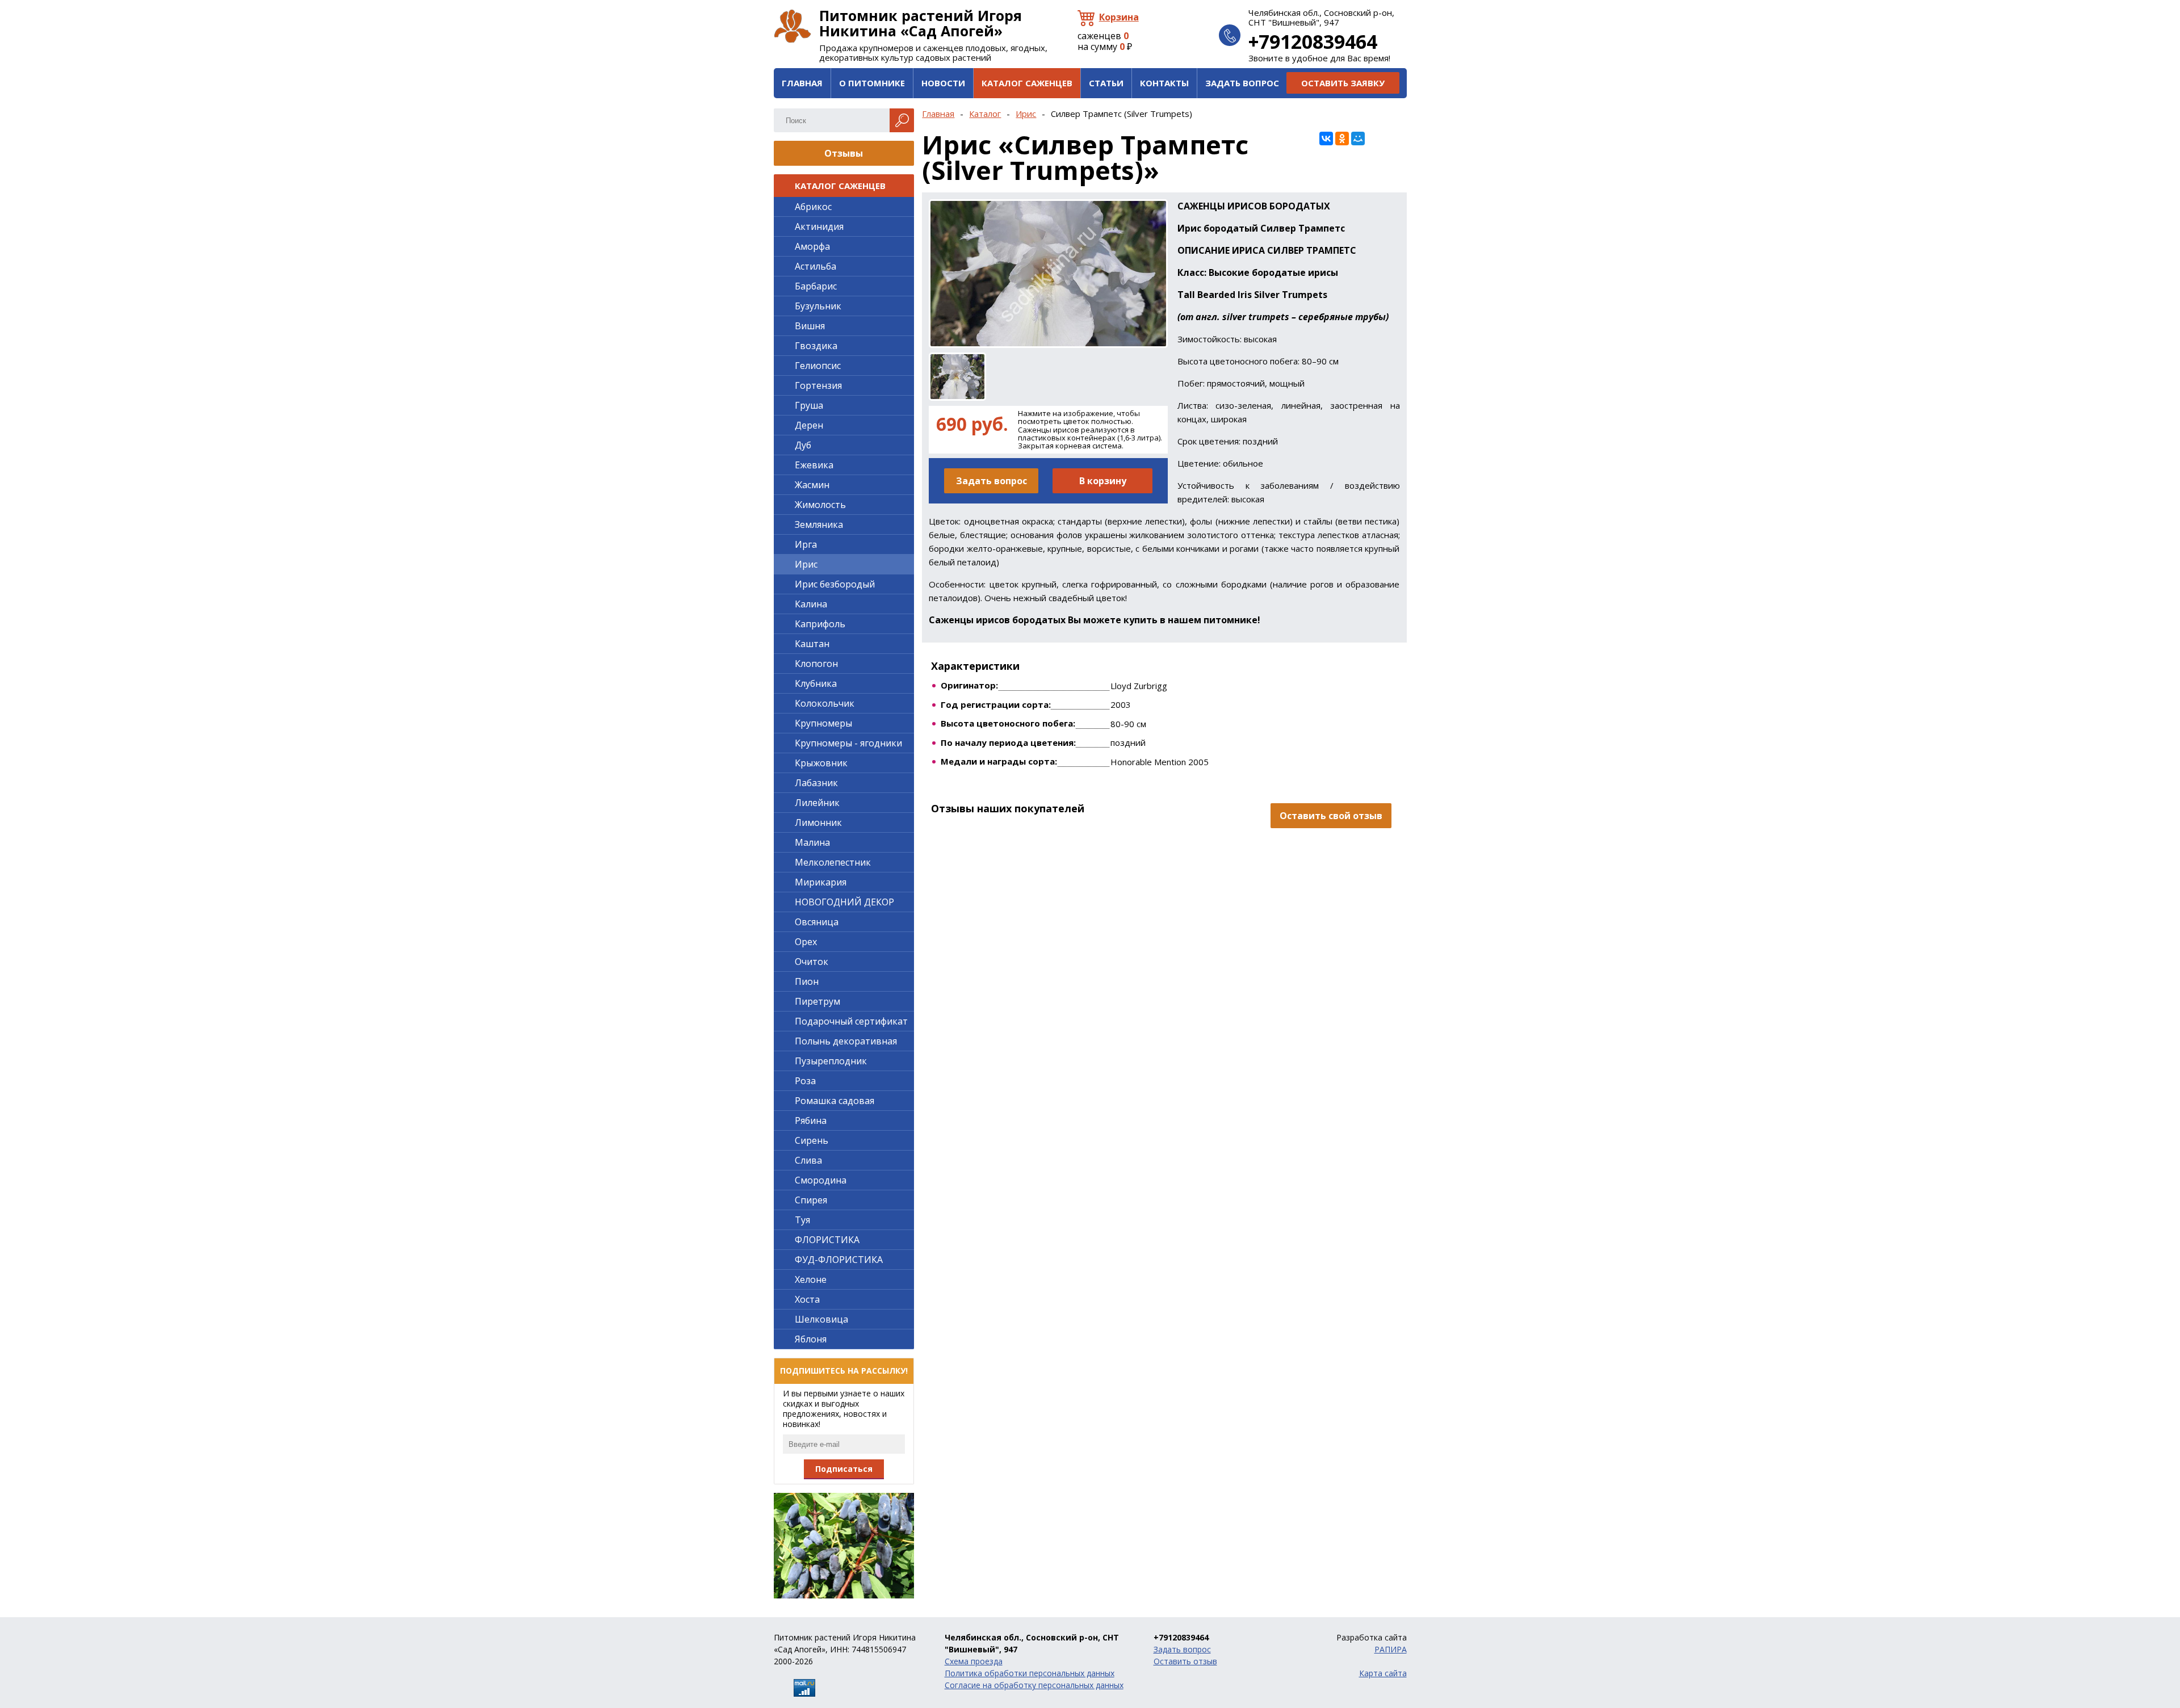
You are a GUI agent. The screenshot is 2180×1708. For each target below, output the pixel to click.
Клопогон (816, 664)
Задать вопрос (1242, 83)
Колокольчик (825, 703)
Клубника (816, 683)
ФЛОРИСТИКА (827, 1240)
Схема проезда (974, 1661)
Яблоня (811, 1339)
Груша (809, 405)
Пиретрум (817, 1001)
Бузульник (818, 306)
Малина (812, 842)
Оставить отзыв (1185, 1661)
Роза (805, 1081)
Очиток (812, 962)
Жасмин (812, 485)
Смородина (821, 1180)
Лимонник (818, 822)
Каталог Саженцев (1027, 83)
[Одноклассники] (1342, 139)
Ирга (806, 544)
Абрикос (813, 207)
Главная (802, 83)
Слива (808, 1160)
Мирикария (821, 882)
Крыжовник (821, 763)
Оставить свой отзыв (1331, 816)
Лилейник (817, 803)
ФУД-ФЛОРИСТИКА (839, 1260)
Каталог (985, 114)
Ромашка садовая (835, 1101)
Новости (943, 83)
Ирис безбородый (835, 584)
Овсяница (817, 922)
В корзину (1103, 481)
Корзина (1119, 17)
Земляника (819, 524)
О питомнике (872, 83)
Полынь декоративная (846, 1041)
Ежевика (814, 465)
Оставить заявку (1343, 83)
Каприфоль (820, 624)
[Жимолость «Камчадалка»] (844, 1546)
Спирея (811, 1200)
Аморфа (812, 246)
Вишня (810, 326)
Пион (807, 981)
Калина (811, 604)
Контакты (1164, 83)
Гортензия (818, 385)
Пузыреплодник (831, 1061)
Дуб (803, 445)
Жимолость (820, 505)
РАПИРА (1391, 1649)
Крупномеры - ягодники (848, 743)
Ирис (1026, 114)
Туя (802, 1220)
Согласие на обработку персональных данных (1034, 1685)
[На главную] (793, 26)
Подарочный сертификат (851, 1021)
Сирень (812, 1140)
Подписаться (844, 1469)
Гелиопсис (818, 366)
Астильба (816, 266)
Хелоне (811, 1279)
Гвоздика (816, 346)
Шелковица (821, 1319)
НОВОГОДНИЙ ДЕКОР (844, 902)
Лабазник (816, 783)
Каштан (812, 644)
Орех (806, 942)
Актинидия (819, 226)
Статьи (1106, 83)
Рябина (811, 1121)
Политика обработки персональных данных (1030, 1673)
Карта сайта (1383, 1673)
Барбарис (816, 286)
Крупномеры (823, 723)
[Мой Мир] (1358, 139)
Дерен (809, 425)
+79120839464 (1313, 41)
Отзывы (844, 153)
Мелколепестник (833, 862)
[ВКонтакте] (1326, 139)
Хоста (807, 1299)
